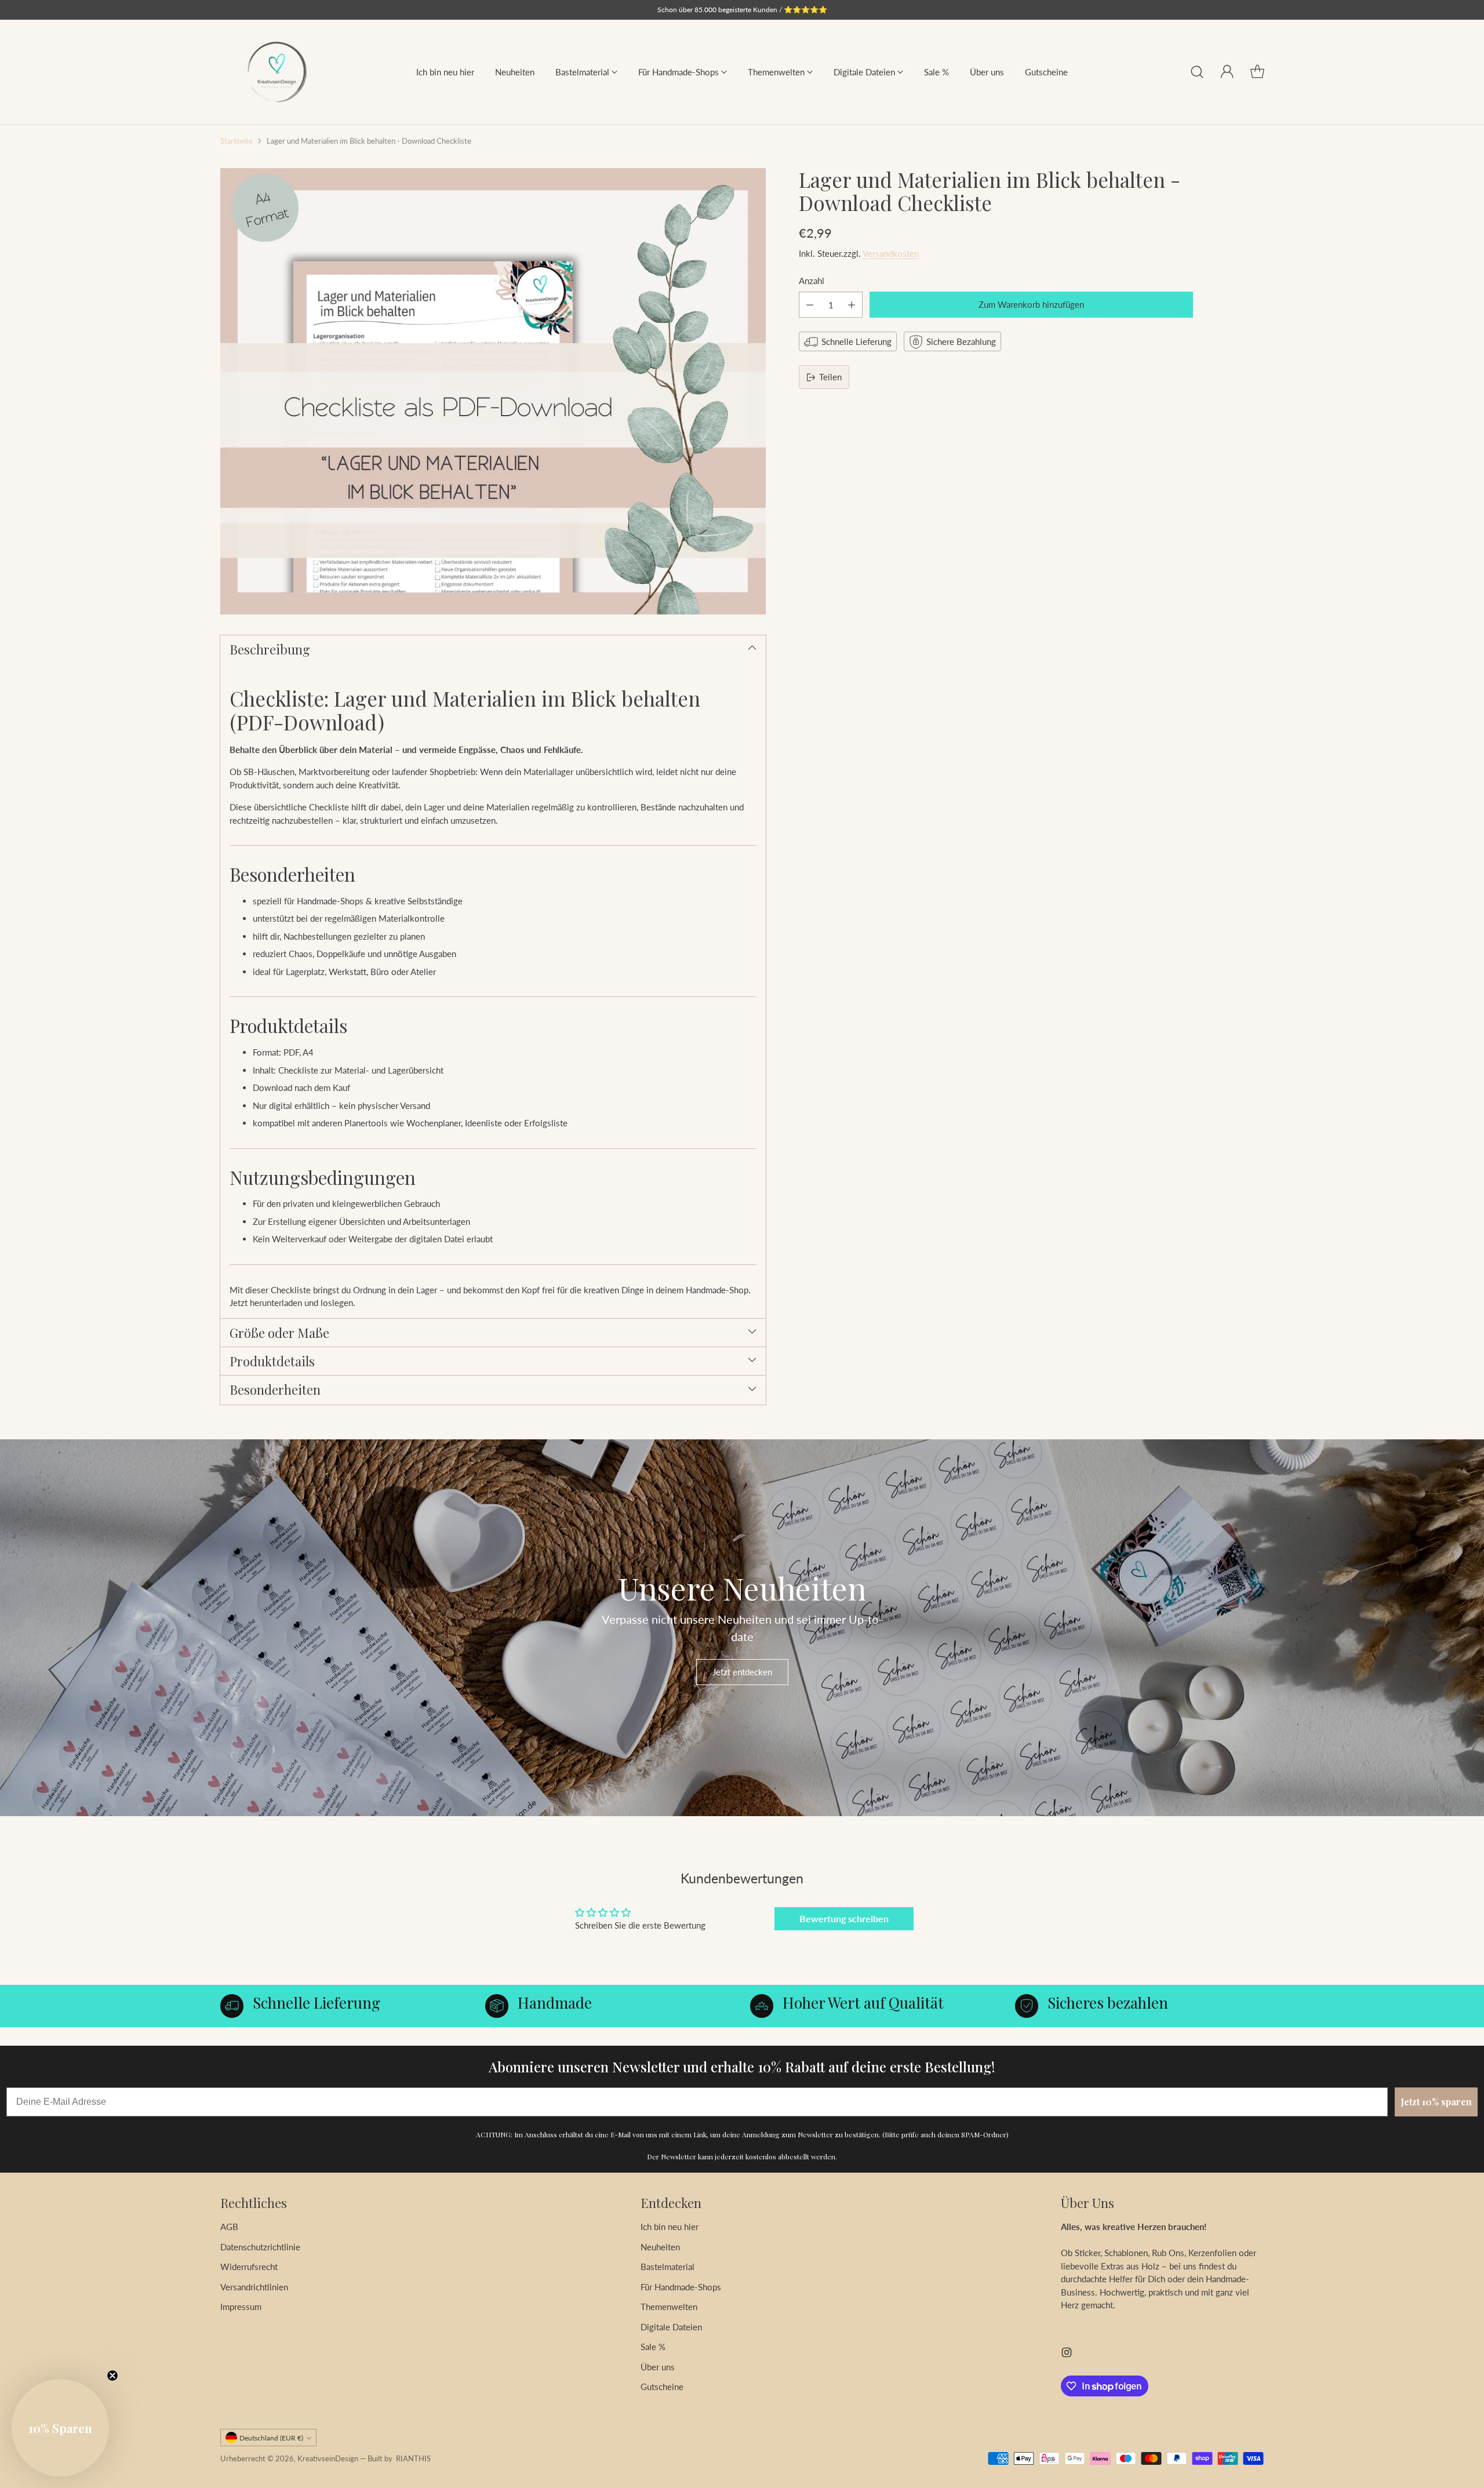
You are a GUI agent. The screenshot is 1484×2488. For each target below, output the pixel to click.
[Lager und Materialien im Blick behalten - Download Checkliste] (493, 391)
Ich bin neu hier (670, 2227)
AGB (229, 2227)
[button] (60, 2428)
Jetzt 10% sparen (1436, 2102)
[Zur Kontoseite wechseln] (1227, 72)
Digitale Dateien (671, 2327)
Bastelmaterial (668, 2267)
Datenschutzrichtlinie (260, 2247)
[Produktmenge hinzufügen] (852, 305)
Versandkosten (891, 254)
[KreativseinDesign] (277, 72)
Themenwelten (669, 2307)
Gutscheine (662, 2387)
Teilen (830, 377)
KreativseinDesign (328, 2458)
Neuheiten (660, 2247)
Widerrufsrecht (249, 2267)
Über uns (658, 2367)
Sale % (653, 2347)
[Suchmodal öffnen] (1197, 72)
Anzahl (812, 281)
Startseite (237, 141)
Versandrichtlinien (254, 2287)
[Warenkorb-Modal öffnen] (1257, 72)
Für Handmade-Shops (681, 2287)
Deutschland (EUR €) (271, 2438)
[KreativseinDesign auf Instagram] (1067, 2354)
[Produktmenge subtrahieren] (810, 305)
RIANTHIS (413, 2458)
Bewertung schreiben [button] (844, 1918)
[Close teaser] (112, 2376)
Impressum (241, 2307)
